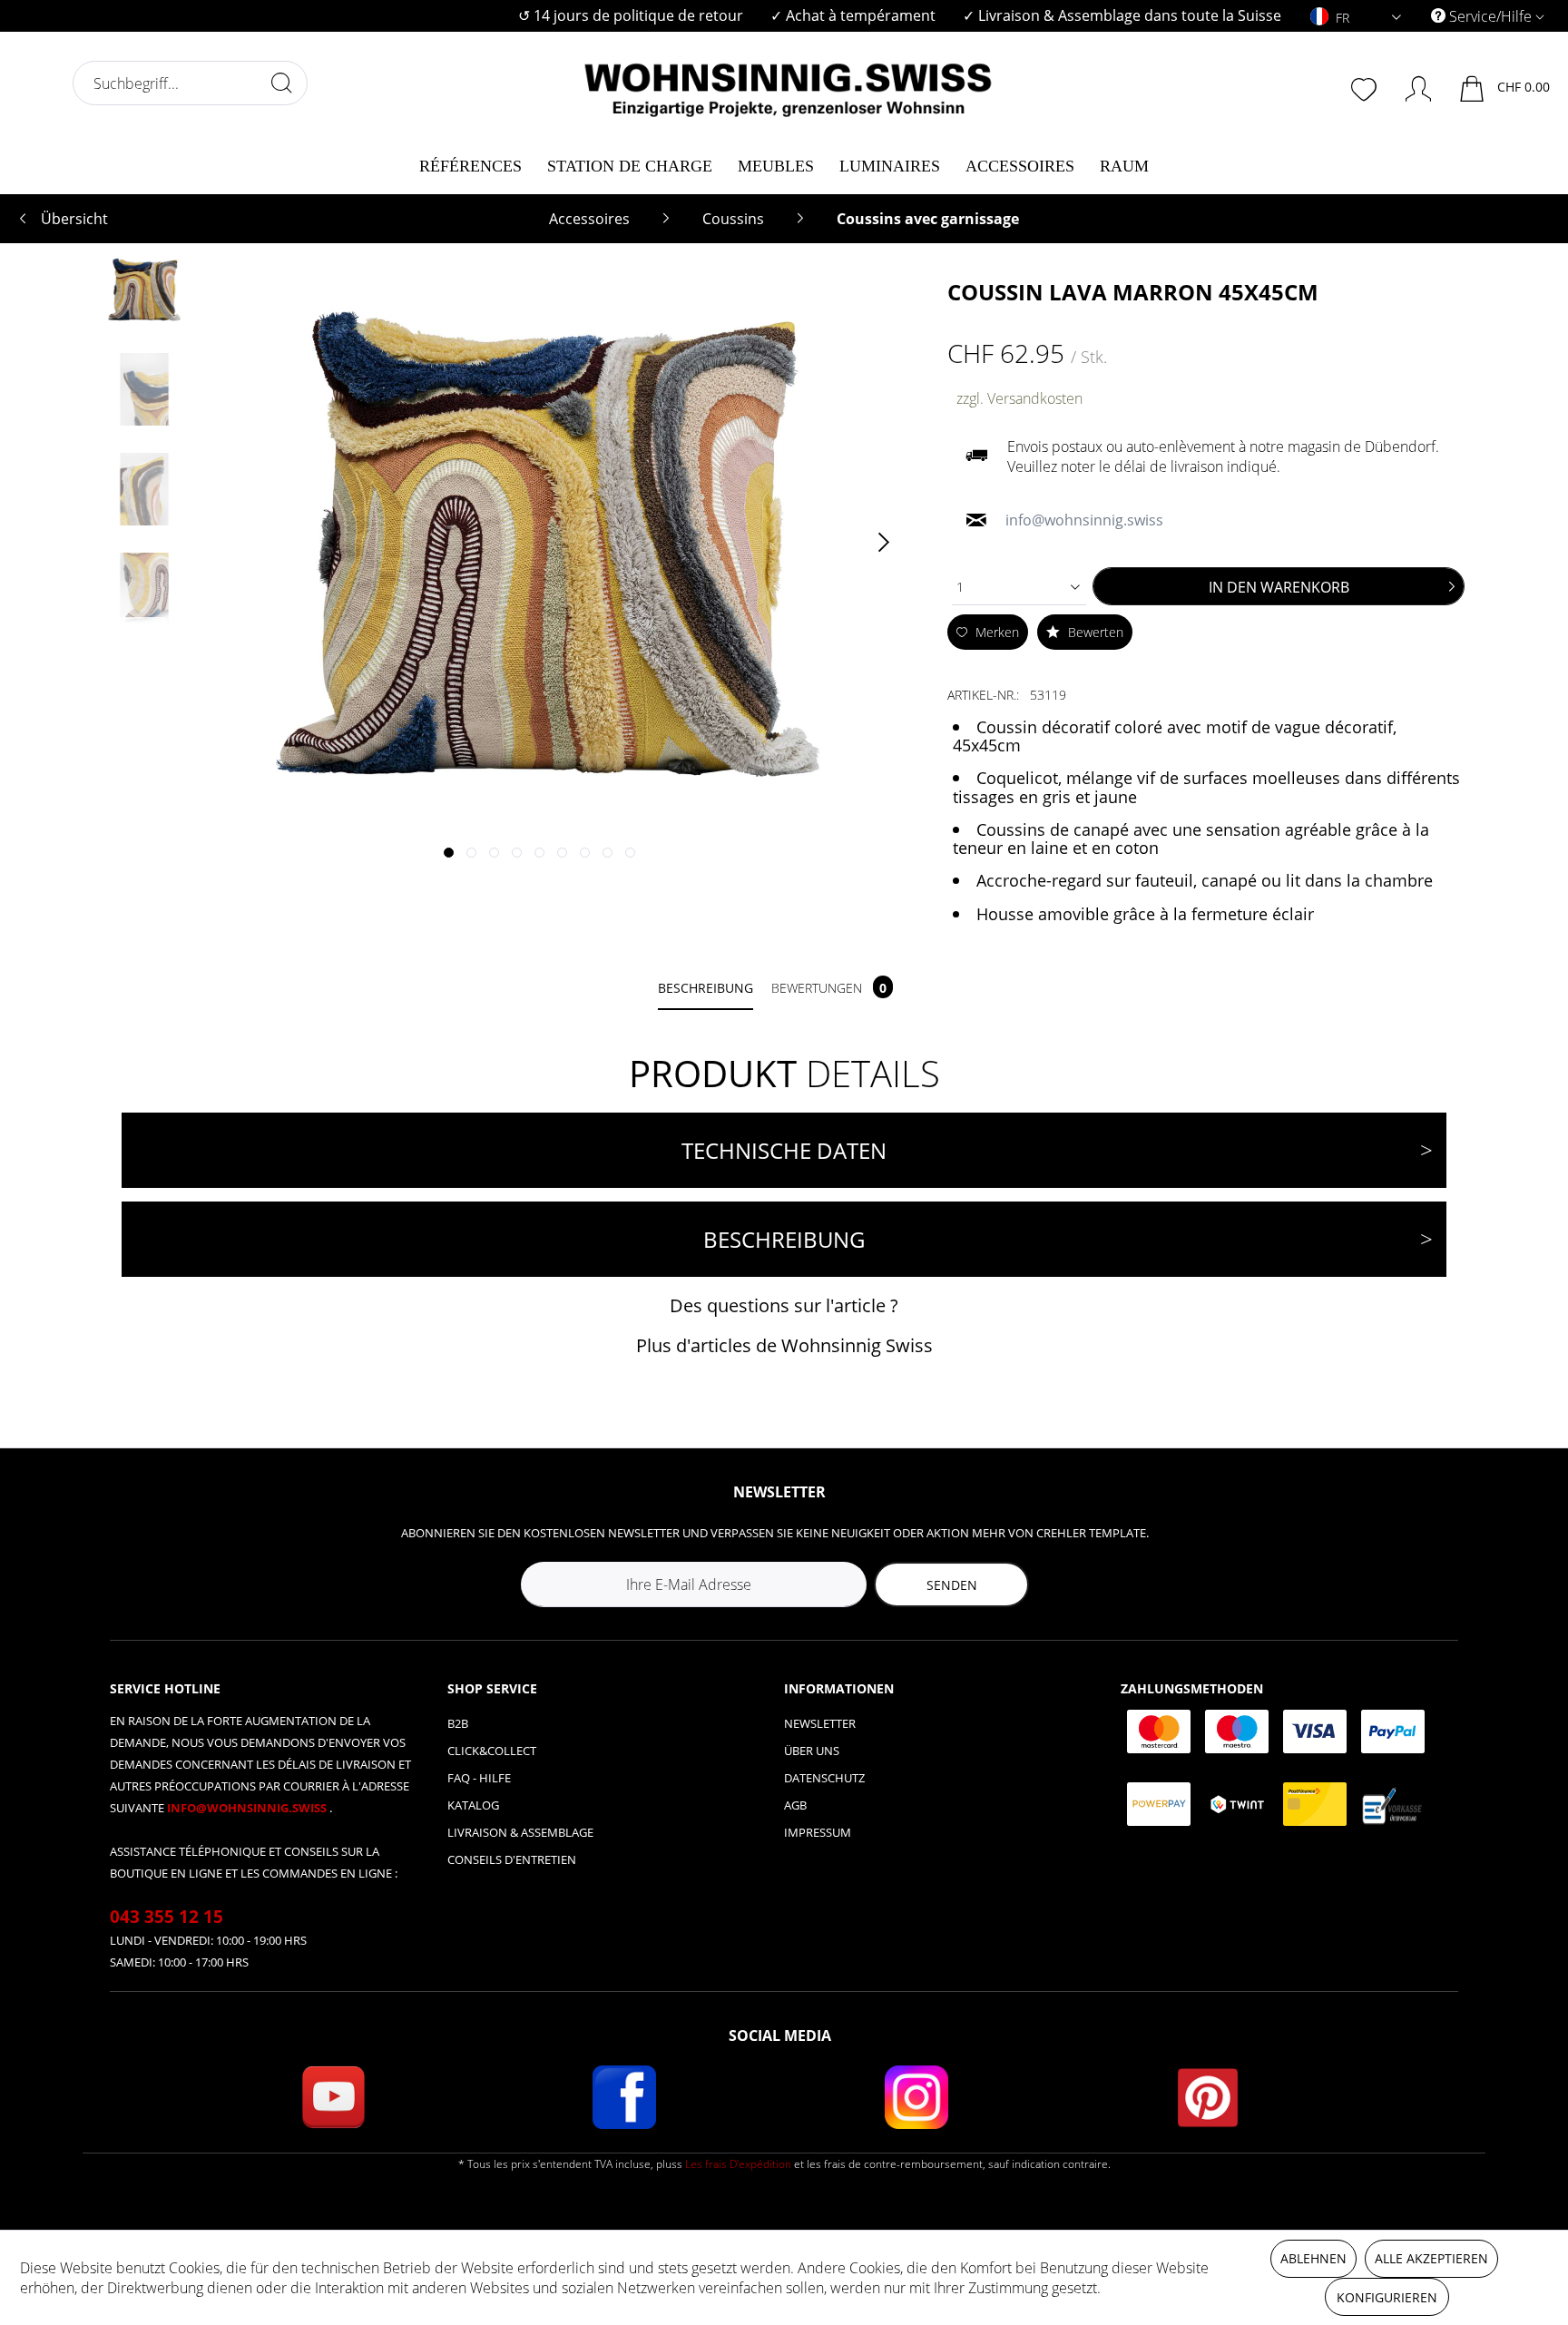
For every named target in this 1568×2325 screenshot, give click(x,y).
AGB (795, 1805)
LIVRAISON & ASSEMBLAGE (520, 1832)
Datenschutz (824, 1778)
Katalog (473, 1805)
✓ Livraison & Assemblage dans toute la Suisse (1122, 15)
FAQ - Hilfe (479, 1778)
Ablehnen (1313, 2258)
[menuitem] (631, 16)
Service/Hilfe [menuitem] (1490, 16)
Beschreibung (706, 988)
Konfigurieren (1387, 2297)
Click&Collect (492, 1751)
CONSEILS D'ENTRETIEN (512, 1859)
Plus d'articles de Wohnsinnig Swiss (784, 1345)
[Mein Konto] (1410, 85)
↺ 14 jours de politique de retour (631, 15)
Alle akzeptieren (1431, 2258)
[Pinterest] (1208, 2097)
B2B (458, 1723)
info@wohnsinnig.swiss (248, 1808)
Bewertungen (829, 988)
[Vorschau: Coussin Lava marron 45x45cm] (144, 289)
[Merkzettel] (1366, 87)
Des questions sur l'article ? (784, 1305)
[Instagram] (916, 2097)
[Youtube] (333, 2097)
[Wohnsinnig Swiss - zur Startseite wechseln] (789, 83)
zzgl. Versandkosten (1019, 398)
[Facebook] (624, 2097)
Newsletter (820, 1723)
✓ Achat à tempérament (853, 15)
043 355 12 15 (167, 1917)
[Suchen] (281, 83)
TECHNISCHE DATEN (784, 1150)
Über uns (812, 1751)
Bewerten (1094, 632)
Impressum (818, 1832)
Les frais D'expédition (738, 2164)
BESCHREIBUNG (784, 1239)
